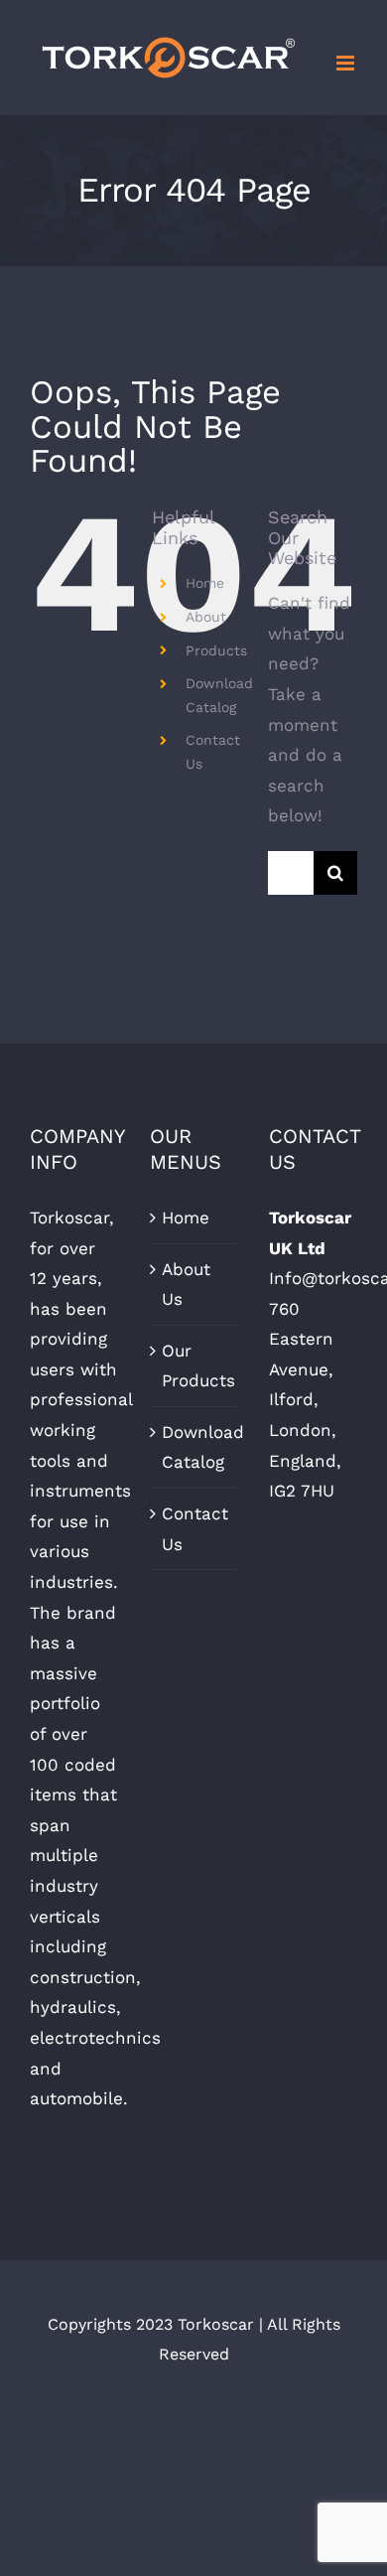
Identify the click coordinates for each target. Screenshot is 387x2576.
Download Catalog (195, 1447)
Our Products (195, 1366)
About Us (186, 1285)
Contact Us (195, 1529)
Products (216, 650)
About (206, 617)
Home (205, 583)
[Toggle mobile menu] (347, 63)
